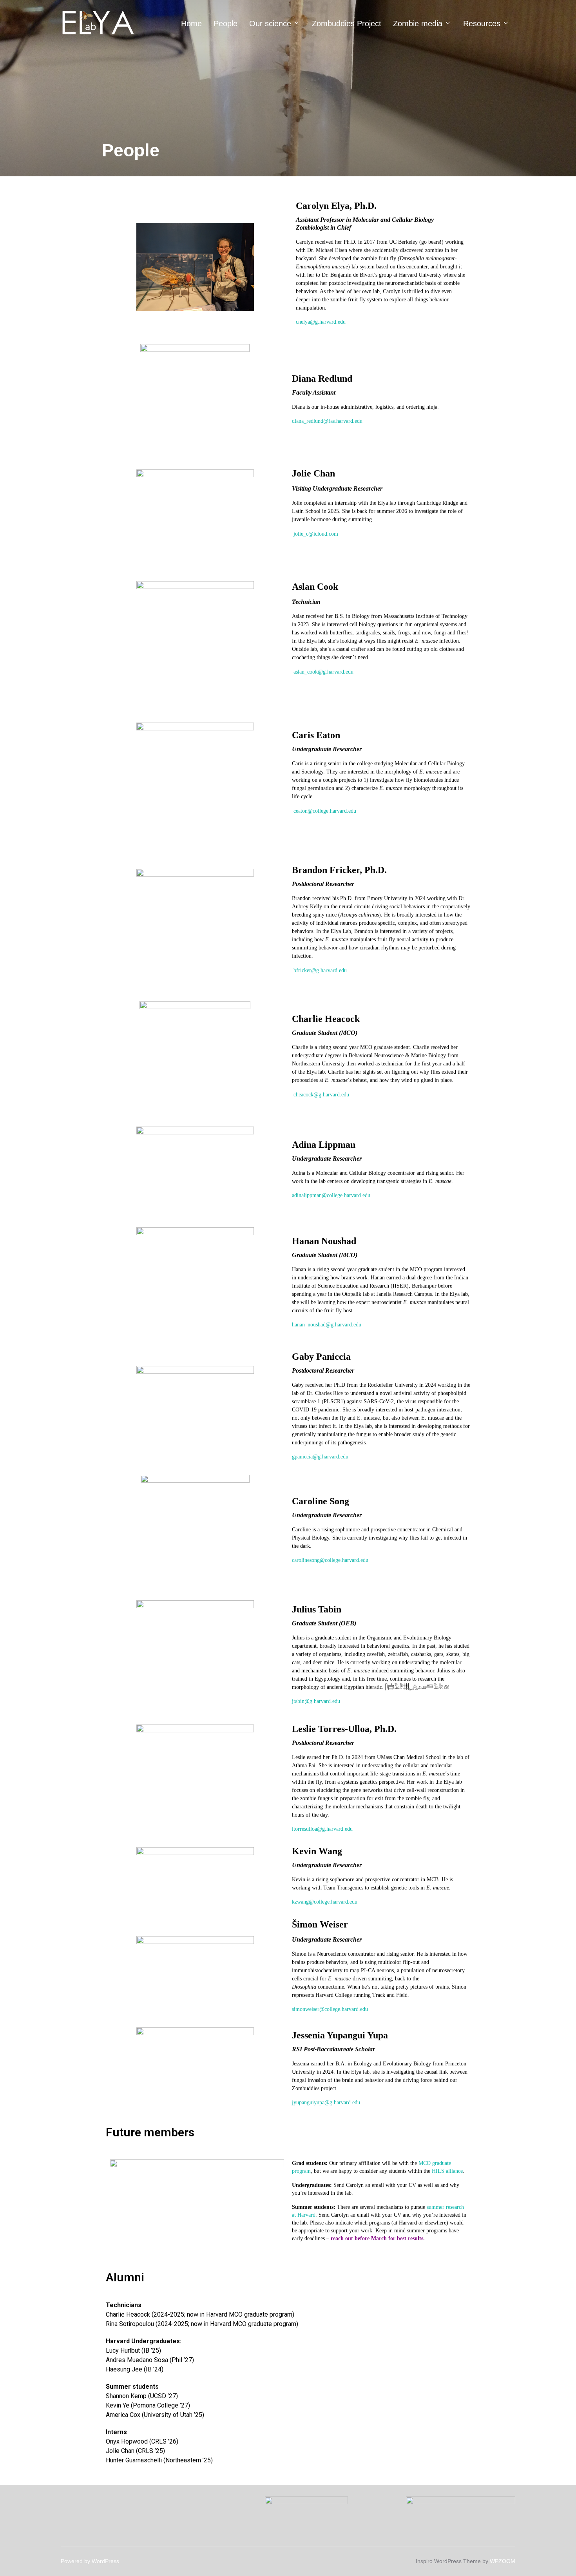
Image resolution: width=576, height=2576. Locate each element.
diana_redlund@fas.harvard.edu (327, 421)
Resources (482, 24)
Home (191, 24)
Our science (270, 24)
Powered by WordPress (90, 2561)
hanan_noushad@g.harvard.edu (327, 1325)
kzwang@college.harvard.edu (325, 1902)
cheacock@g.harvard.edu (321, 1095)
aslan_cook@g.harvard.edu (323, 672)
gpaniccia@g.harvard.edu (320, 1457)
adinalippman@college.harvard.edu (331, 1195)
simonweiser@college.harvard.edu (330, 2009)
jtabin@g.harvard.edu (316, 1701)
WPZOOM (503, 2561)
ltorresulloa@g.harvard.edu (322, 1829)
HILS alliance (447, 2171)
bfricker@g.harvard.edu (320, 970)
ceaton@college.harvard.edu (325, 811)
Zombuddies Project (347, 24)
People (226, 24)
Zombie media (418, 24)
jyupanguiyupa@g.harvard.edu (326, 2102)
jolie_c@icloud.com (316, 534)
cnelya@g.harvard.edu (321, 322)
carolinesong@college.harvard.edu (330, 1560)
